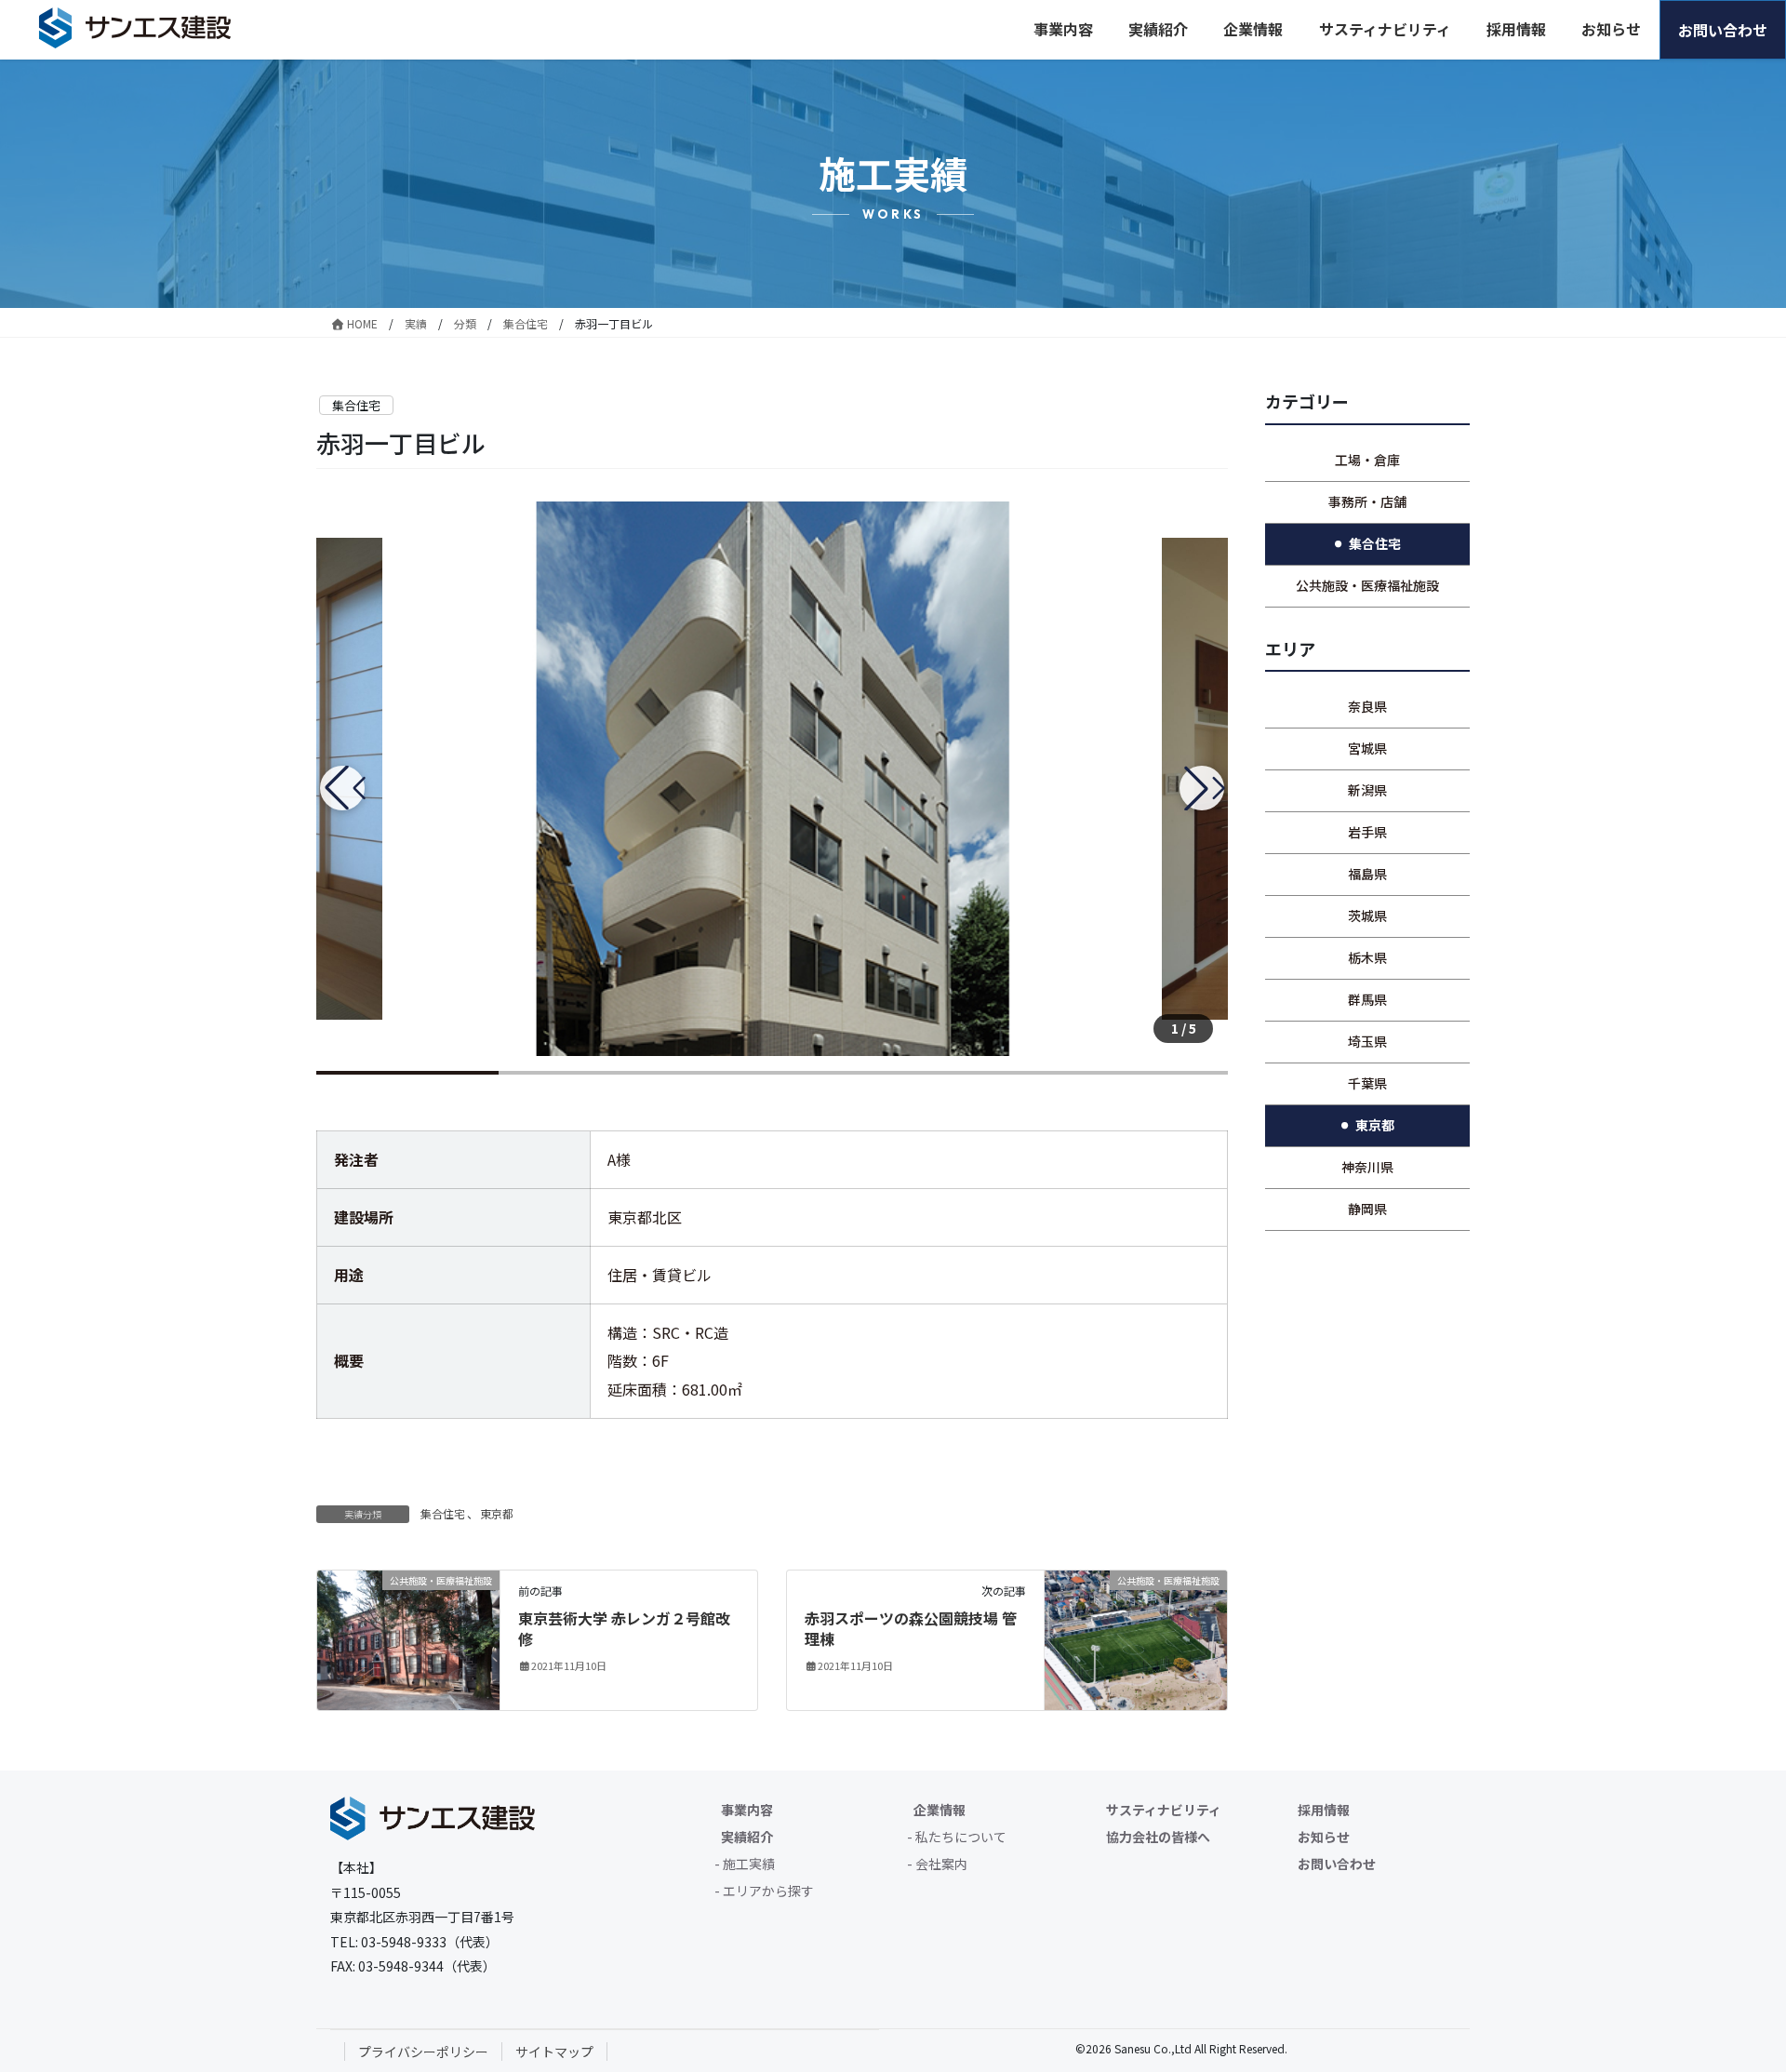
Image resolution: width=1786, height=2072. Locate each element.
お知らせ (1324, 1837)
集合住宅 (356, 405)
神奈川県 (1367, 1167)
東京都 (497, 1513)
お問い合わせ (1337, 1864)
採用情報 (1324, 1810)
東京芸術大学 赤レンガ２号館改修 (624, 1628)
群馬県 (1367, 999)
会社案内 (941, 1864)
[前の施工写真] (342, 788)
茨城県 (1367, 916)
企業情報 (940, 1810)
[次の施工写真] (1202, 788)
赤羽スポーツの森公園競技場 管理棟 (911, 1628)
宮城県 (1367, 748)
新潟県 (1367, 790)
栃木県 (1367, 957)
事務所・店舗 (1367, 501)
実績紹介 (747, 1837)
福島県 (1367, 874)
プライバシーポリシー (423, 2052)
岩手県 (1367, 832)
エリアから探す (768, 1891)
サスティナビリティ (1164, 1810)
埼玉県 (1367, 1041)
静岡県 (1367, 1209)
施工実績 (749, 1864)
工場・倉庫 (1367, 460)
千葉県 (1367, 1083)
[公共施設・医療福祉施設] (408, 1638)
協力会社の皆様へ (1158, 1837)
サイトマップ (554, 2052)
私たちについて (961, 1837)
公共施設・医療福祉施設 (1367, 585)
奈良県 (1367, 706)
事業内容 (747, 1810)
